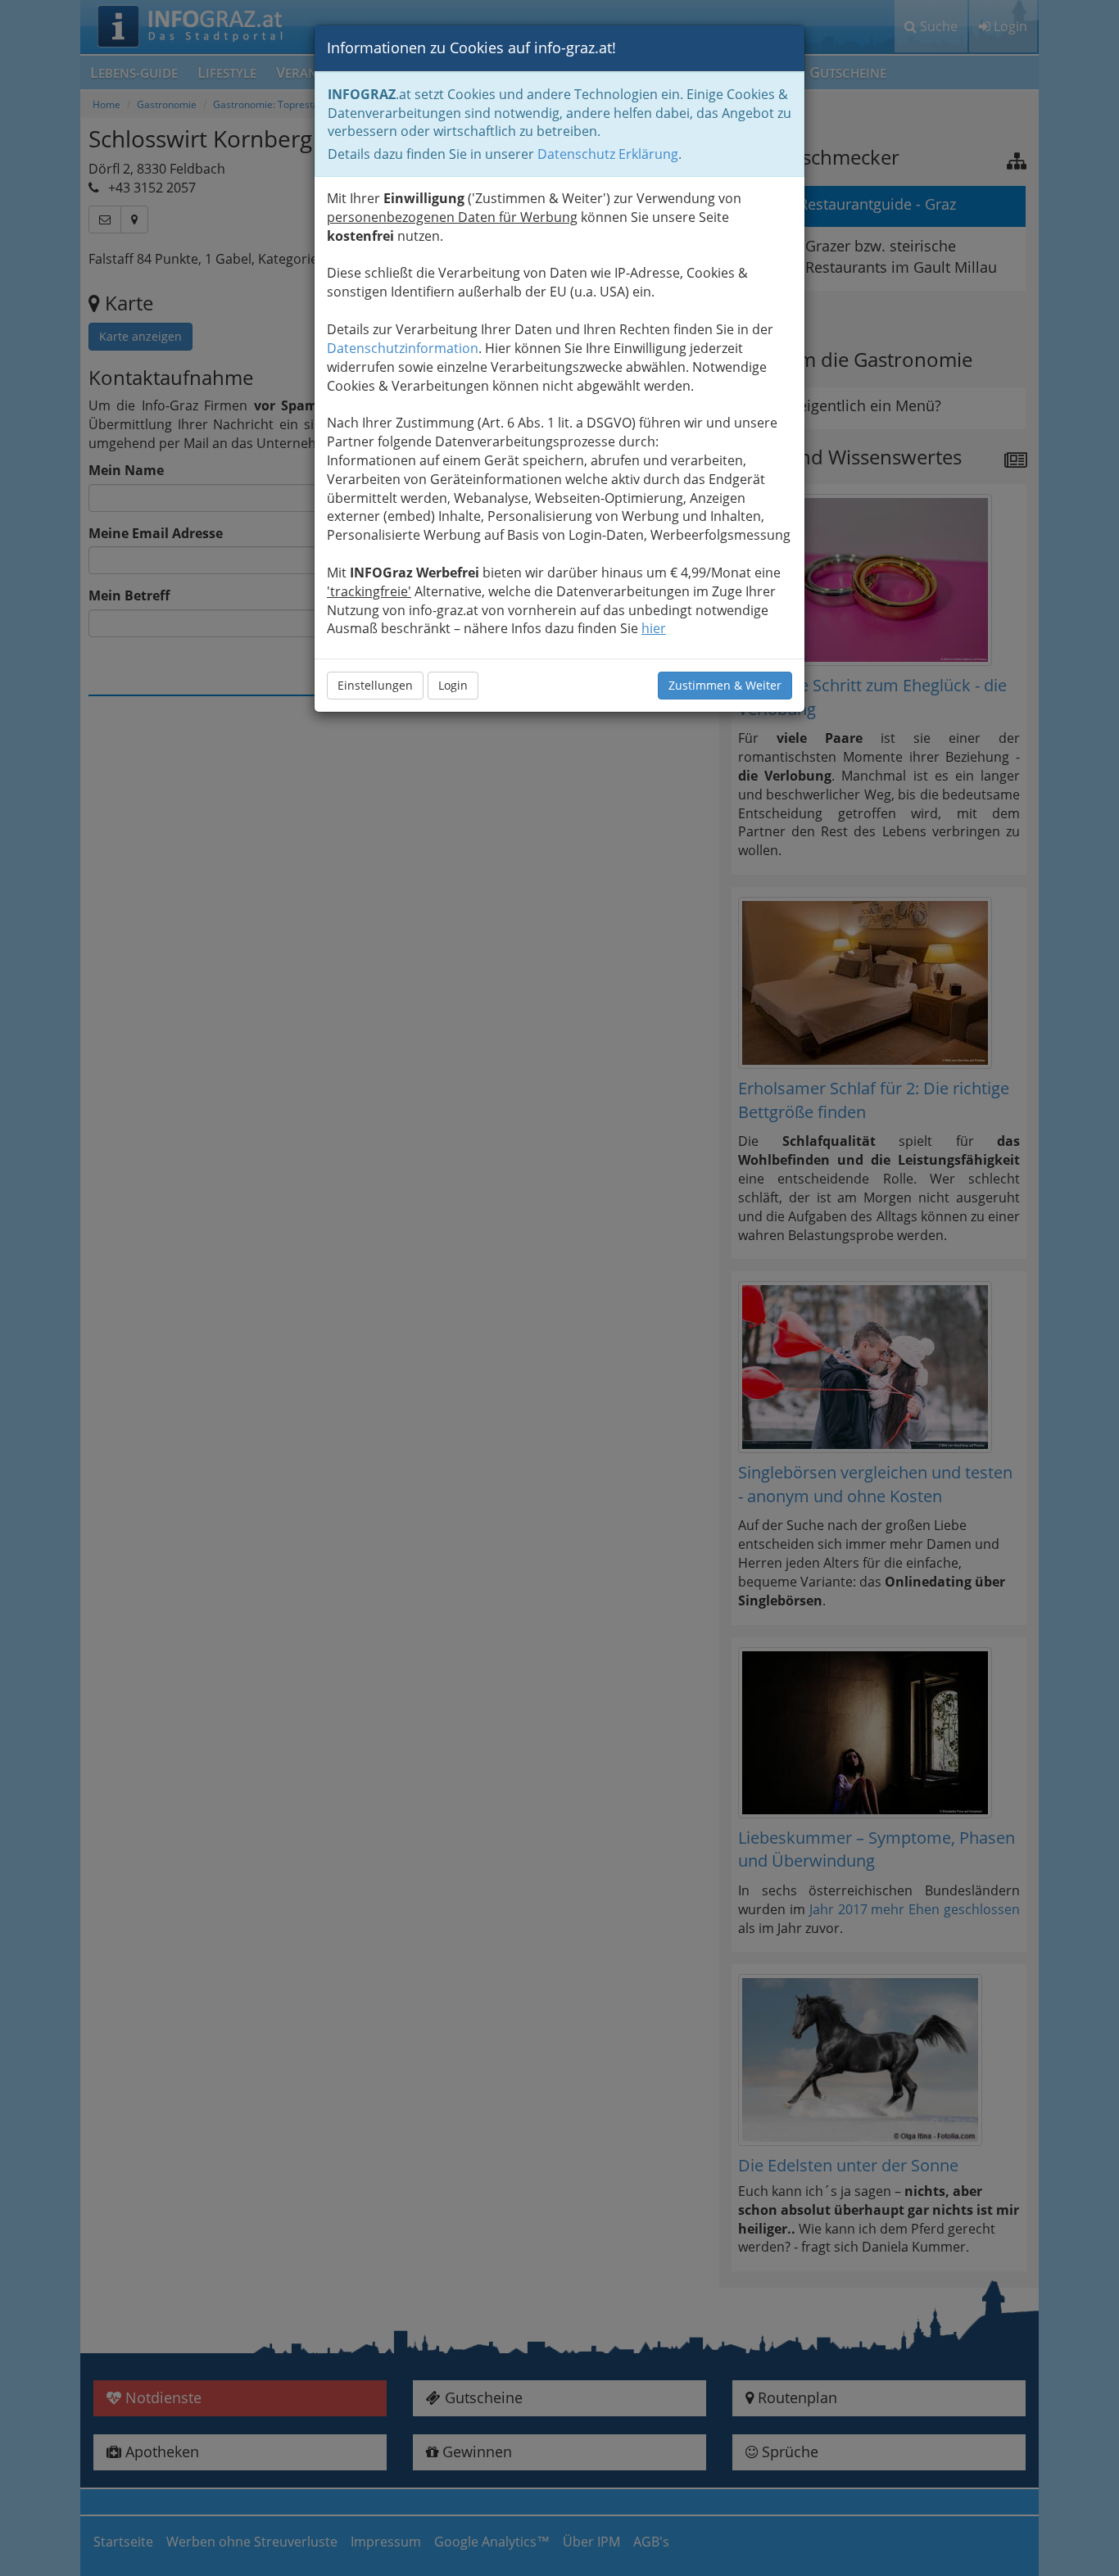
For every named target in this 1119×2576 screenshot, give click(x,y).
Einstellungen (375, 685)
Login (453, 685)
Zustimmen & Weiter (725, 685)
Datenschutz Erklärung (608, 154)
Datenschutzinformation (403, 348)
